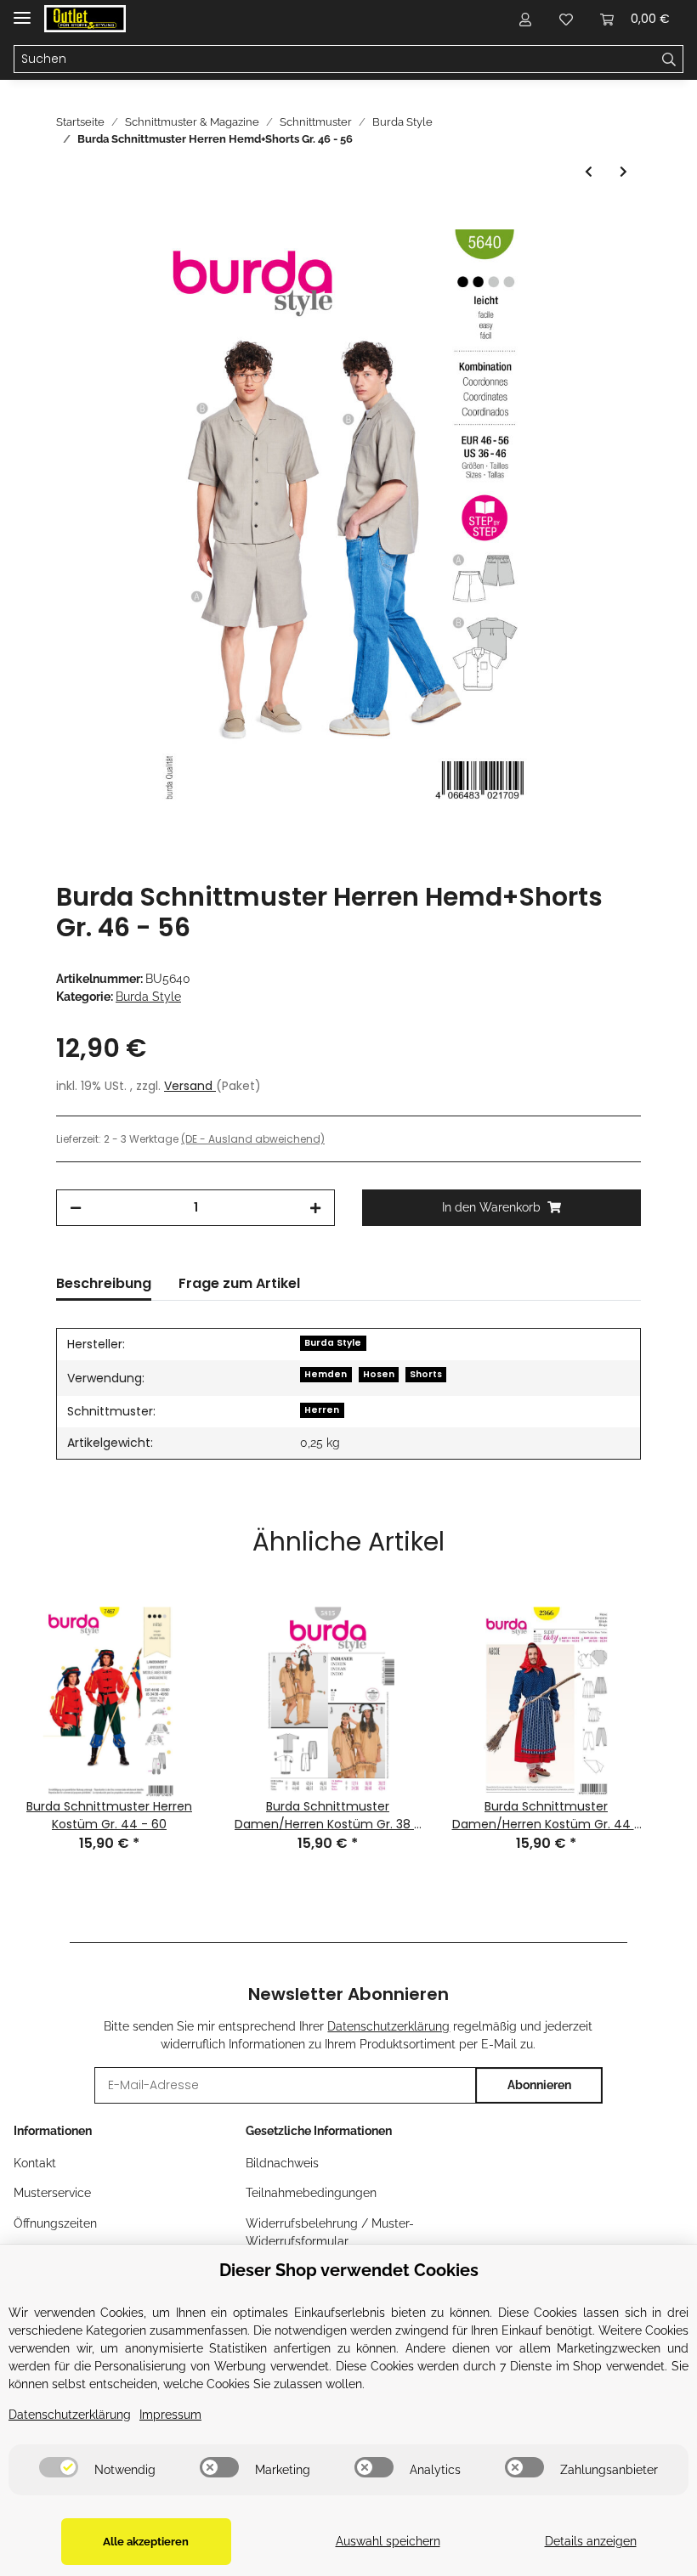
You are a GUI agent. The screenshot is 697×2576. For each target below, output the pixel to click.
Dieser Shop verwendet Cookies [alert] (349, 2270)
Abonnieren (539, 2085)
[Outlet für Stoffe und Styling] (85, 19)
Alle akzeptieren (146, 2542)
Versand (190, 1086)
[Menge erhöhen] (315, 1208)
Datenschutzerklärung (388, 2026)
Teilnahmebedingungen (311, 2193)
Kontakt (35, 2163)
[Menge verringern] (76, 1208)
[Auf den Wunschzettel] (605, 262)
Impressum (170, 2415)
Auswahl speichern (388, 2541)
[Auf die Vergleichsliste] (561, 262)
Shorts (426, 1374)
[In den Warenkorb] (70, 220)
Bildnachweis (282, 2163)
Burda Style (148, 997)
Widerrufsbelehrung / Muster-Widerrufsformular (330, 2232)
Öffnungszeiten (55, 2223)
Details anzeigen (591, 2541)
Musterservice (52, 2193)
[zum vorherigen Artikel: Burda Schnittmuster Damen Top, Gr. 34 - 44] (589, 172)
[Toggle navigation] (22, 11)
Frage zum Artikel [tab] (239, 1283)
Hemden (326, 1374)
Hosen (379, 1374)
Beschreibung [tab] (104, 1283)
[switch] (59, 2467)
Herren (322, 1410)
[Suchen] (669, 59)
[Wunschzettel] (566, 19)
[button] (525, 19)
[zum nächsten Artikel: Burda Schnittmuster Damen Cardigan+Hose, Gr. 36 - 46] (623, 172)
